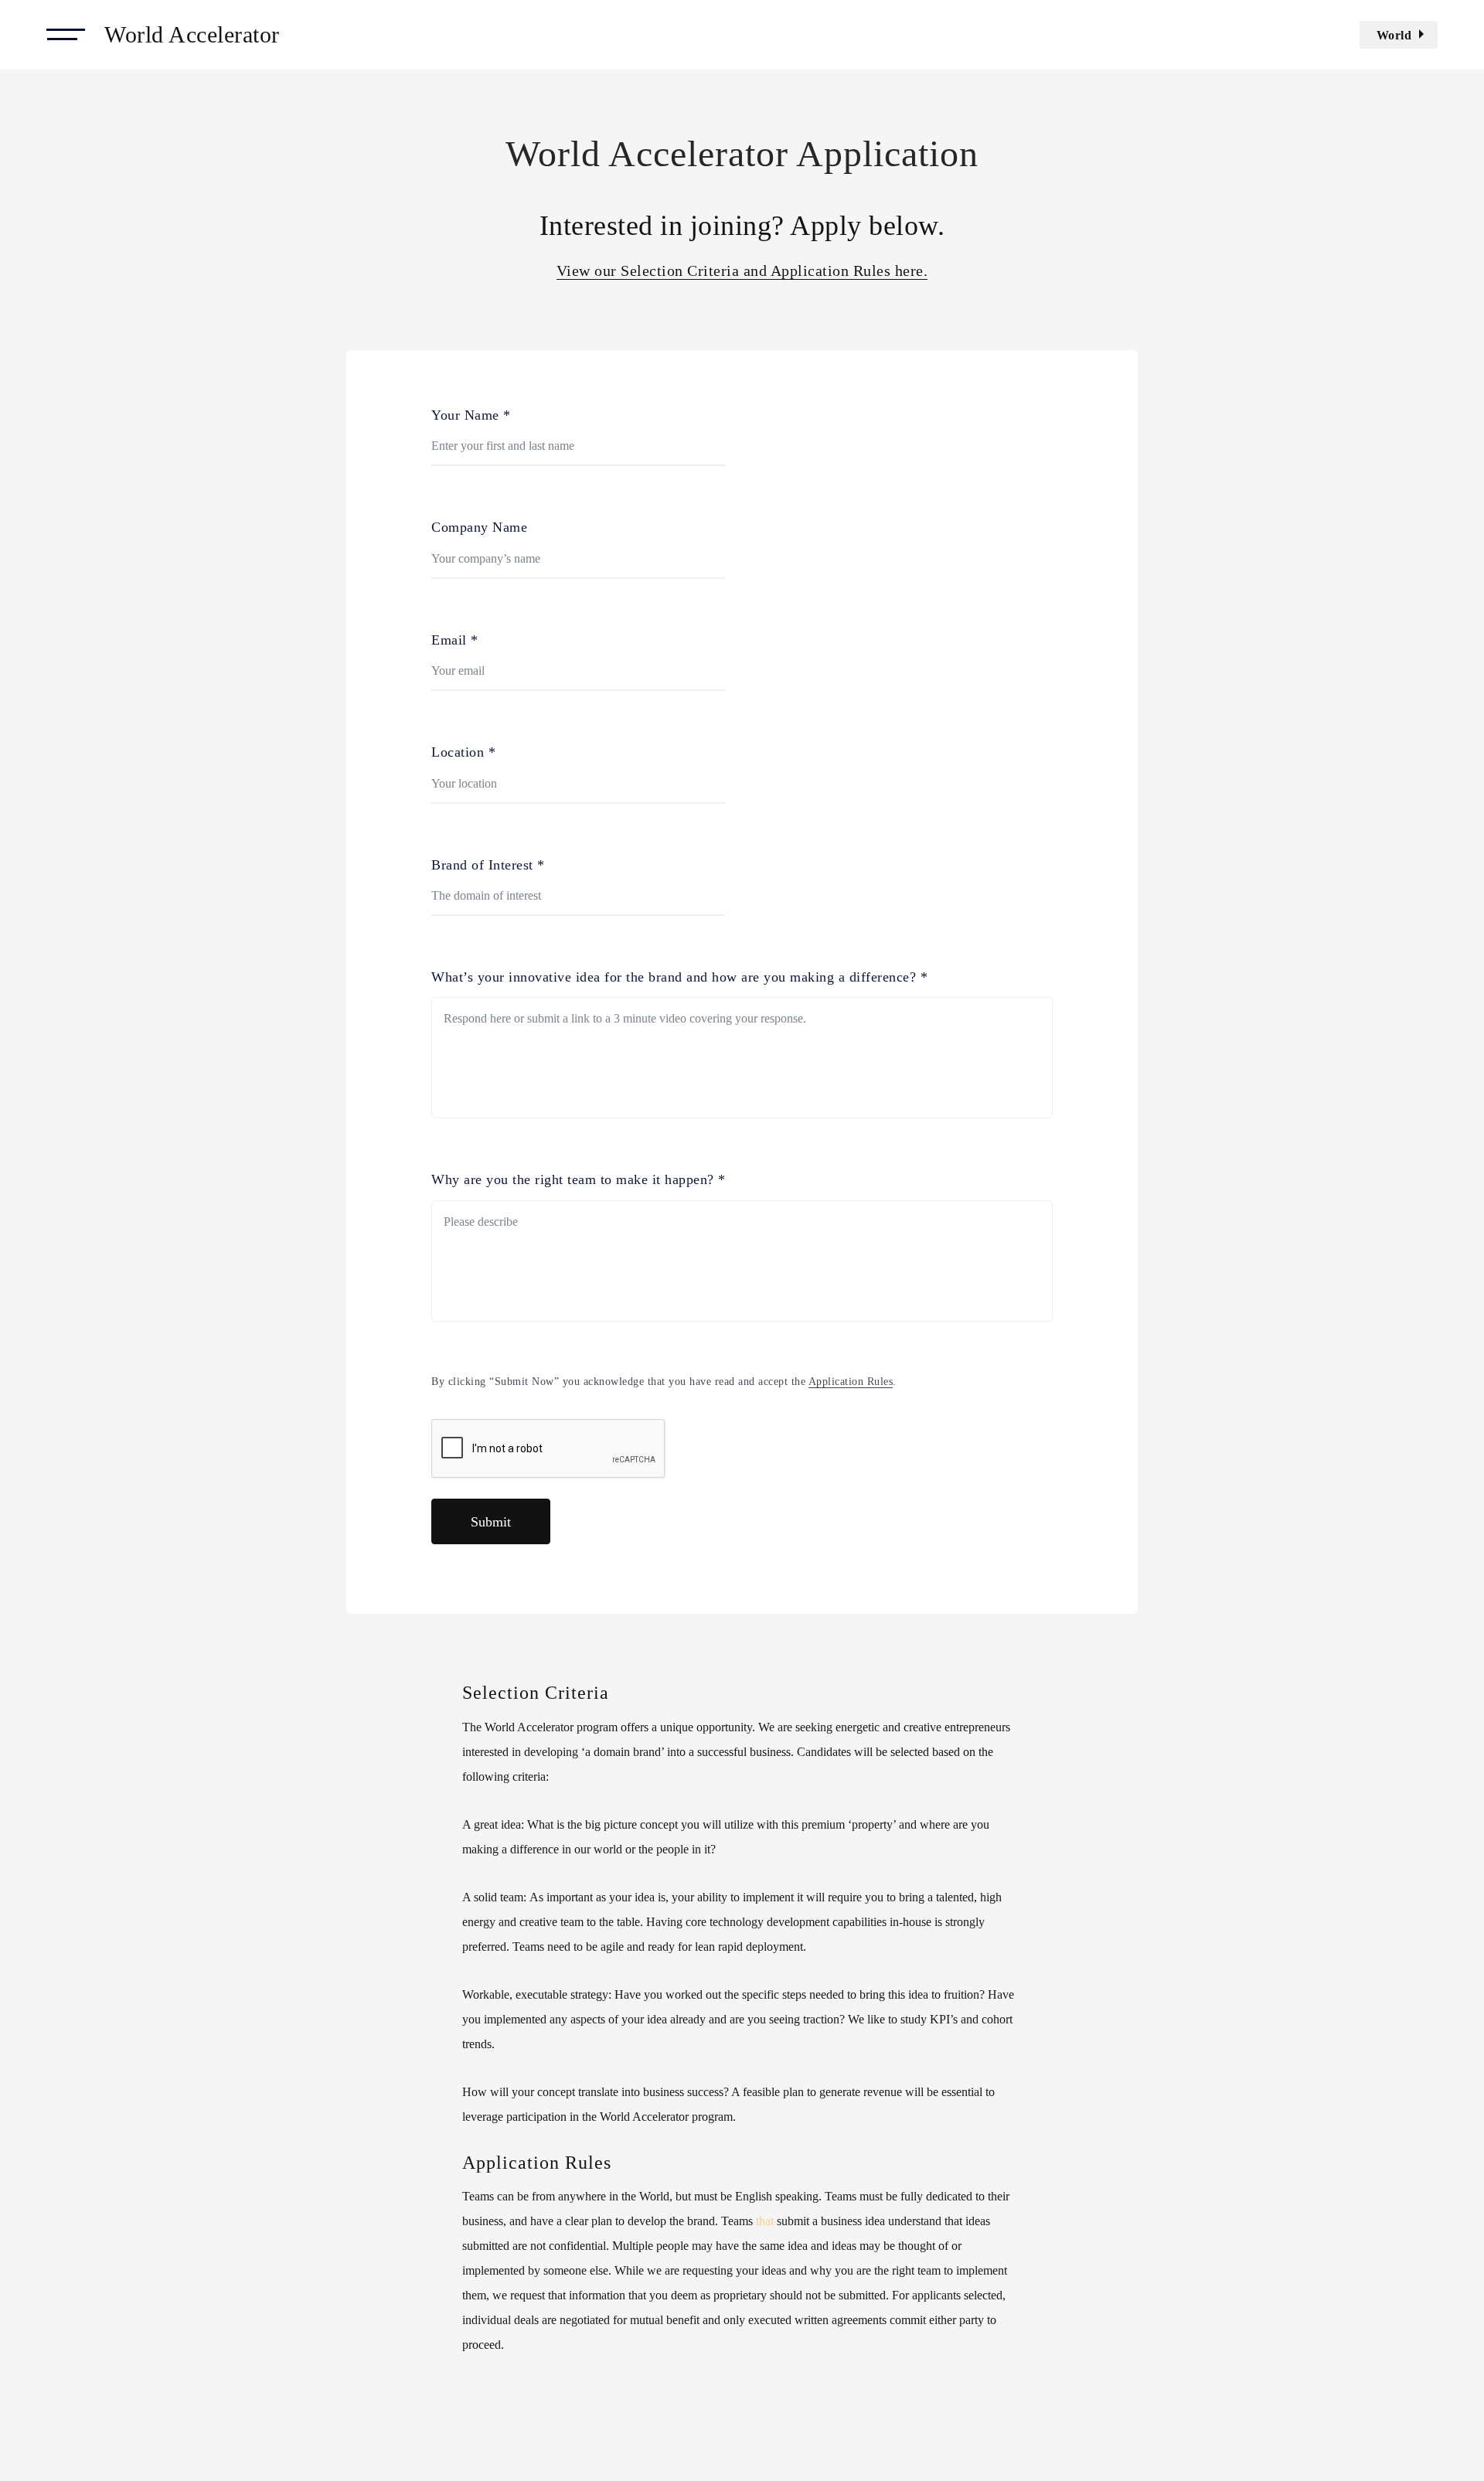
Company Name (479, 527)
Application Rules (851, 1382)
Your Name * (471, 415)
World (1394, 35)
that (765, 2221)
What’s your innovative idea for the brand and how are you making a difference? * (679, 977)
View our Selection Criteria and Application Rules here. (742, 271)
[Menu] (66, 35)
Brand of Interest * (488, 865)
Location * (463, 752)
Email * (455, 640)
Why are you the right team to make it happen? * (579, 1179)
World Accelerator (192, 34)
